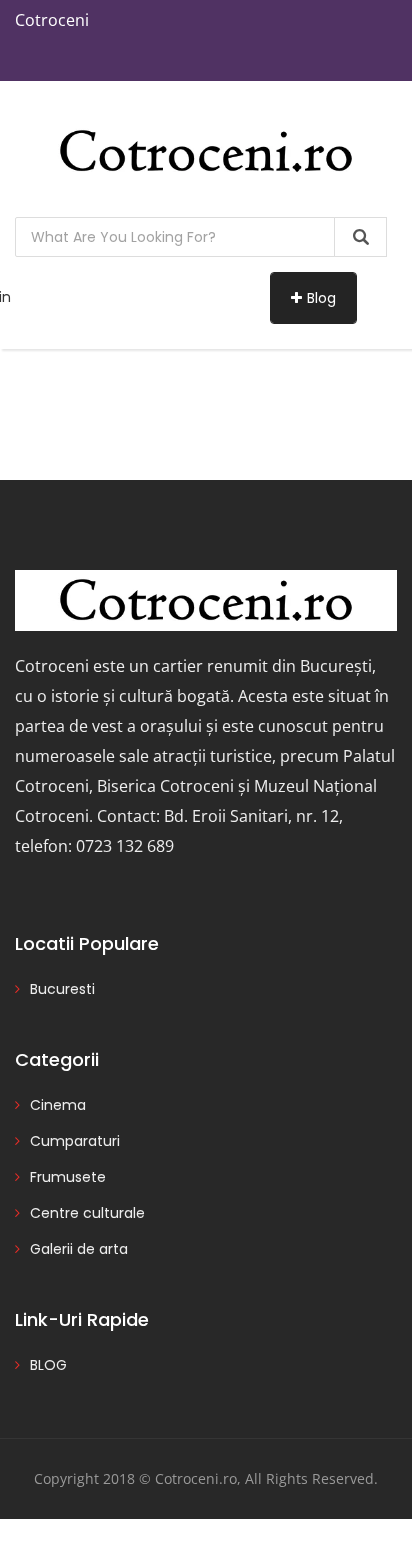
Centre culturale (87, 1213)
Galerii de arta (79, 1249)
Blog (321, 298)
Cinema (58, 1105)
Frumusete (68, 1177)
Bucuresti (62, 989)
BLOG (48, 1365)
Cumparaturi (75, 1141)
